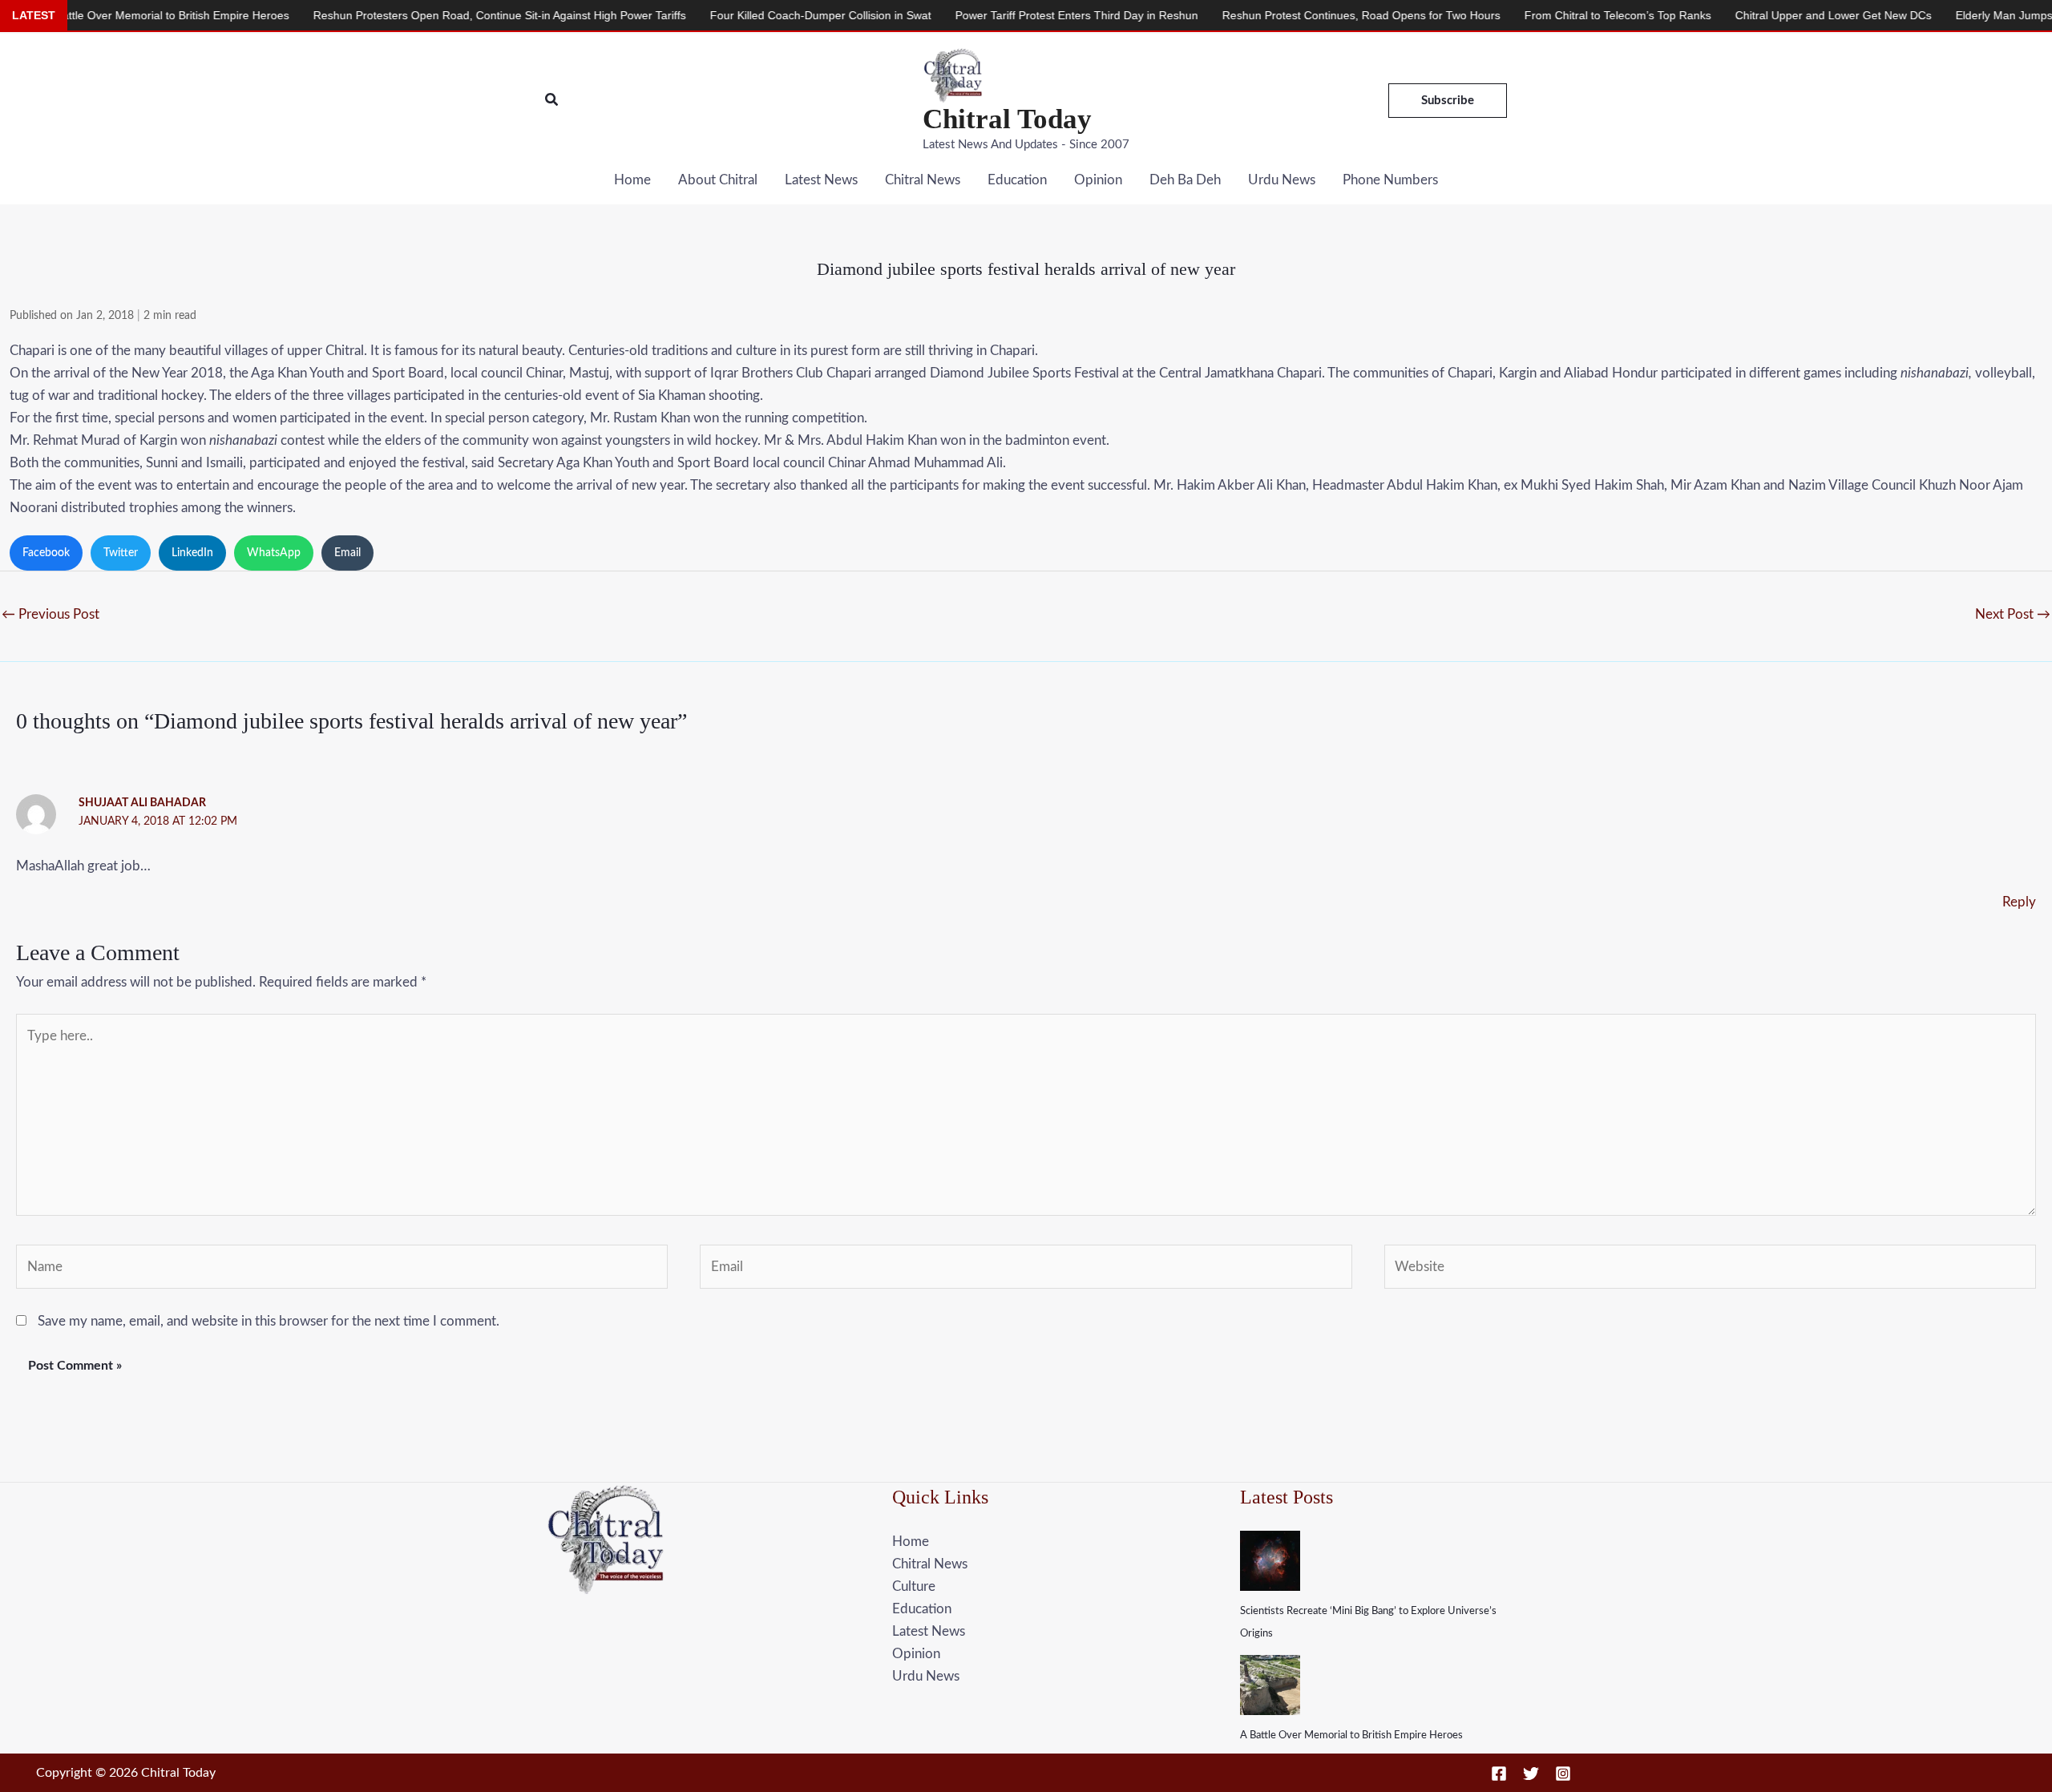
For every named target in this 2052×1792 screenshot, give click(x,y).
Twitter (121, 553)
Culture (914, 1586)
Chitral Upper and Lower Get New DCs (1750, 15)
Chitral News (923, 180)
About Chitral (718, 180)
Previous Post (50, 614)
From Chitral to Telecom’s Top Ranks (1535, 15)
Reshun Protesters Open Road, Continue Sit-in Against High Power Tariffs (416, 15)
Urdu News (1282, 180)
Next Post (2013, 614)
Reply (2019, 902)
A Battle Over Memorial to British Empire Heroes (1351, 1735)
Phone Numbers (1390, 180)
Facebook (46, 553)
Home (632, 180)
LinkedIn (192, 553)
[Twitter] (1531, 1774)
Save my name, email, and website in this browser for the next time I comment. (269, 1321)
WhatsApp (274, 553)
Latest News (821, 180)
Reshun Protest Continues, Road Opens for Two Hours (1278, 15)
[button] (552, 101)
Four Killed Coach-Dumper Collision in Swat (737, 15)
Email (347, 553)
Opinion (1098, 180)
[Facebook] (1499, 1774)
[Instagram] (1563, 1774)
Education (1017, 180)
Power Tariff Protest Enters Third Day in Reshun (994, 15)
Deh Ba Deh (1185, 180)
